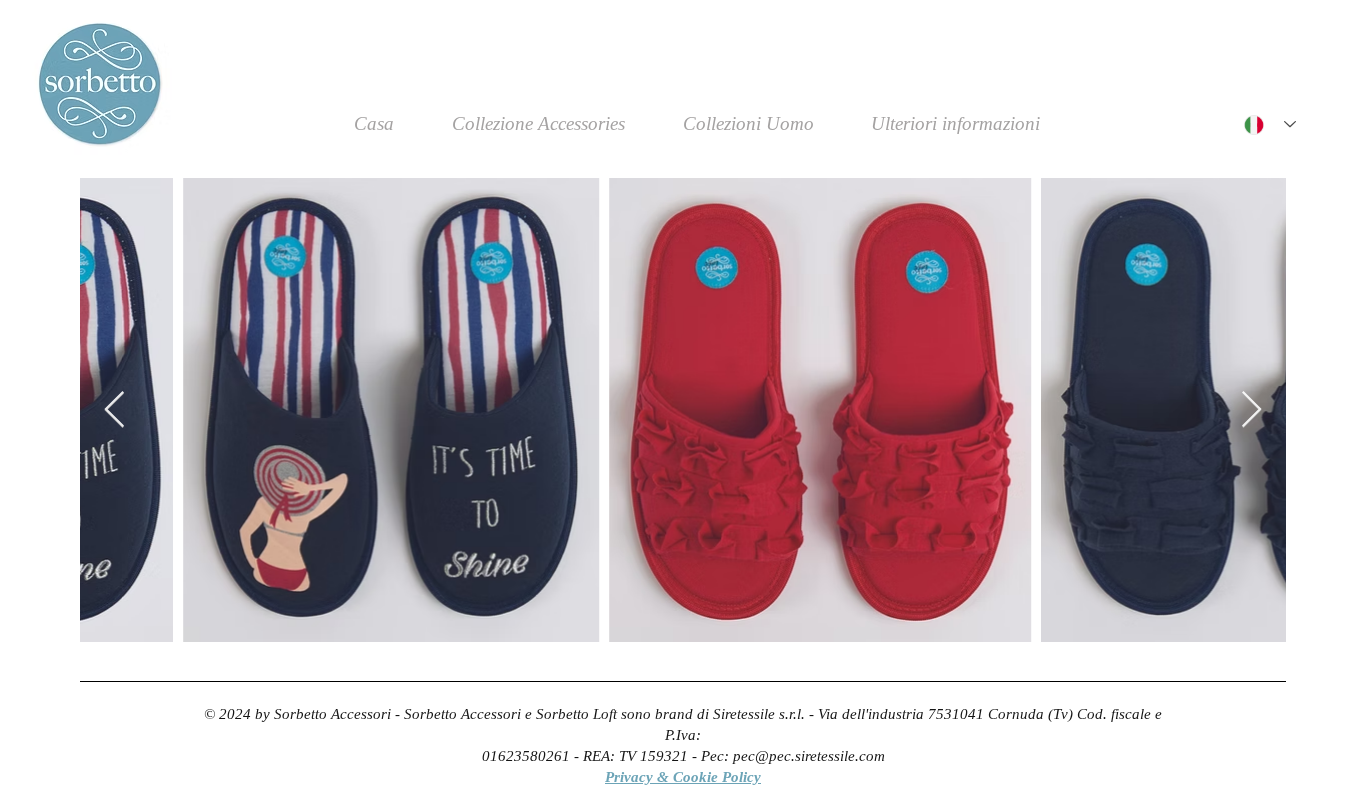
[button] (956, 130)
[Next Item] (1251, 410)
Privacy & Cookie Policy (683, 777)
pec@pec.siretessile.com (809, 756)
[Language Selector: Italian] (1270, 124)
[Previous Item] (114, 410)
